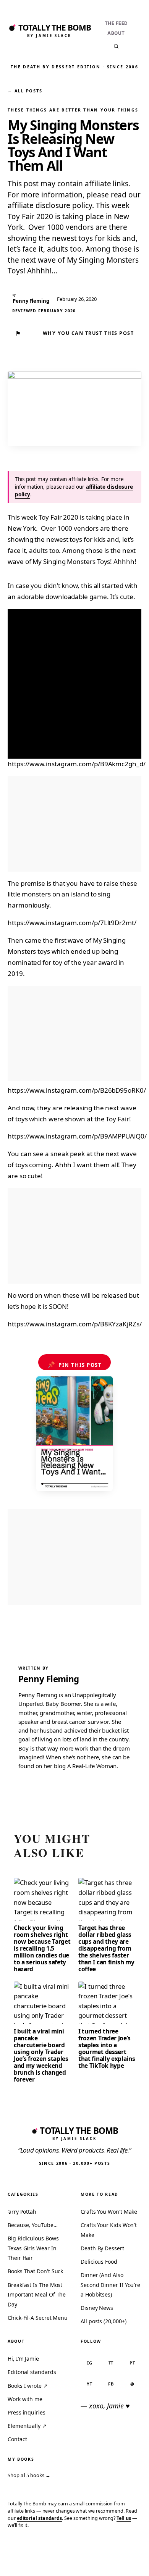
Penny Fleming (49, 1679)
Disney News (97, 2308)
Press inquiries (27, 2412)
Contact (17, 2439)
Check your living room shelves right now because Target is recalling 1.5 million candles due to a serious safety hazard (42, 1948)
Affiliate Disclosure (79, 2562)
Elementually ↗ (27, 2426)
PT (132, 2363)
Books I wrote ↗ (28, 2386)
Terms (45, 2559)
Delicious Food (99, 2262)
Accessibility (123, 2559)
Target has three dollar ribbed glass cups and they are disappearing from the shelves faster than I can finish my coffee (106, 1948)
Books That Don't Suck (35, 2271)
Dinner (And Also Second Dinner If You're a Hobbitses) (110, 2285)
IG (90, 2363)
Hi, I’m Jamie (23, 2359)
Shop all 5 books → (29, 2475)
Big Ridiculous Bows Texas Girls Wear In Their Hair (33, 2248)
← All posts (25, 91)
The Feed (116, 23)
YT (90, 2384)
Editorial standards (32, 2372)
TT (111, 2363)
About (116, 33)
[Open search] (116, 46)
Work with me (25, 2399)
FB (111, 2384)
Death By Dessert (102, 2248)
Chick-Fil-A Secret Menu (38, 2318)
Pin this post (75, 1365)
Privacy (18, 2559)
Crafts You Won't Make (109, 2212)
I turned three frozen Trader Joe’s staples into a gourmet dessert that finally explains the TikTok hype (107, 2048)
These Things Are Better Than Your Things (73, 110)
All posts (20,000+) (103, 2321)
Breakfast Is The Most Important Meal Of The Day (37, 2295)
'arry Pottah (22, 2212)
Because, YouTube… (33, 2225)
